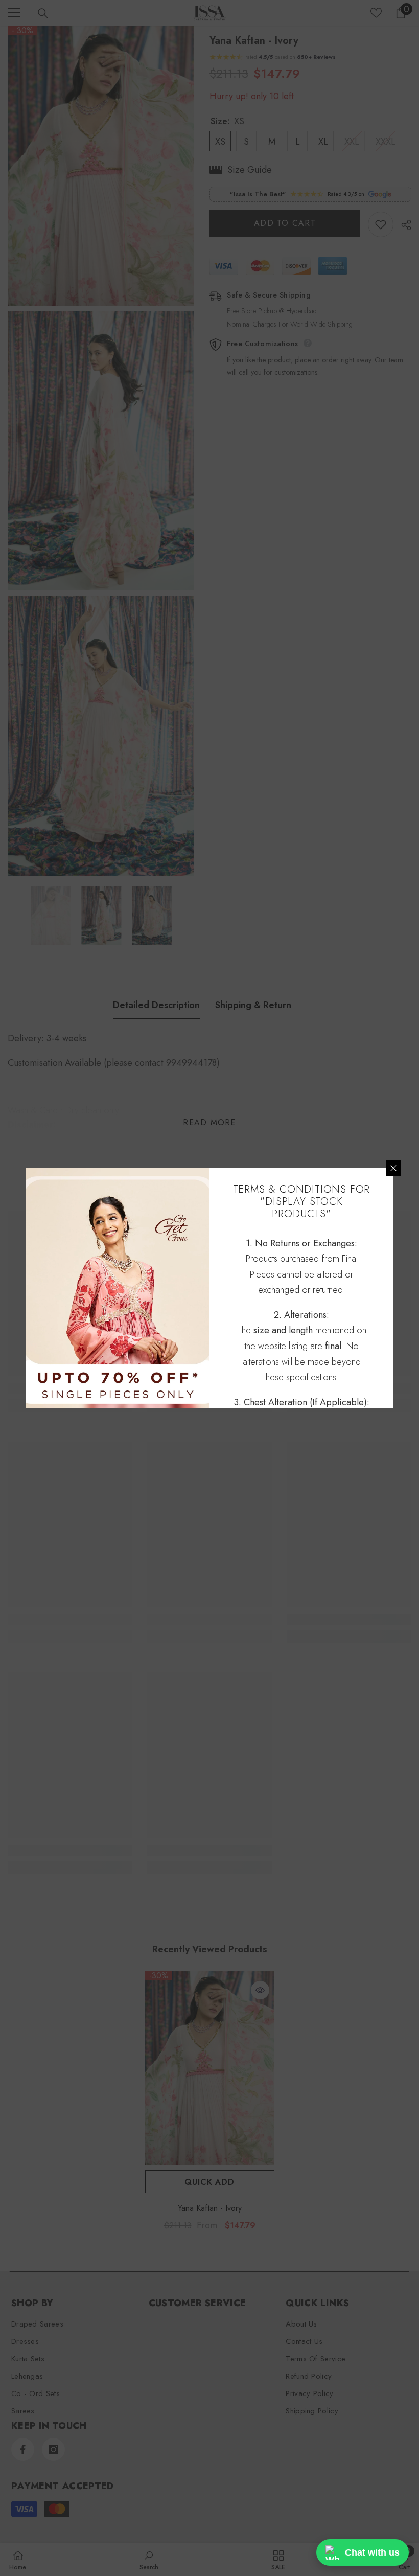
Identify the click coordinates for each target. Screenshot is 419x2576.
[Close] (393, 1168)
